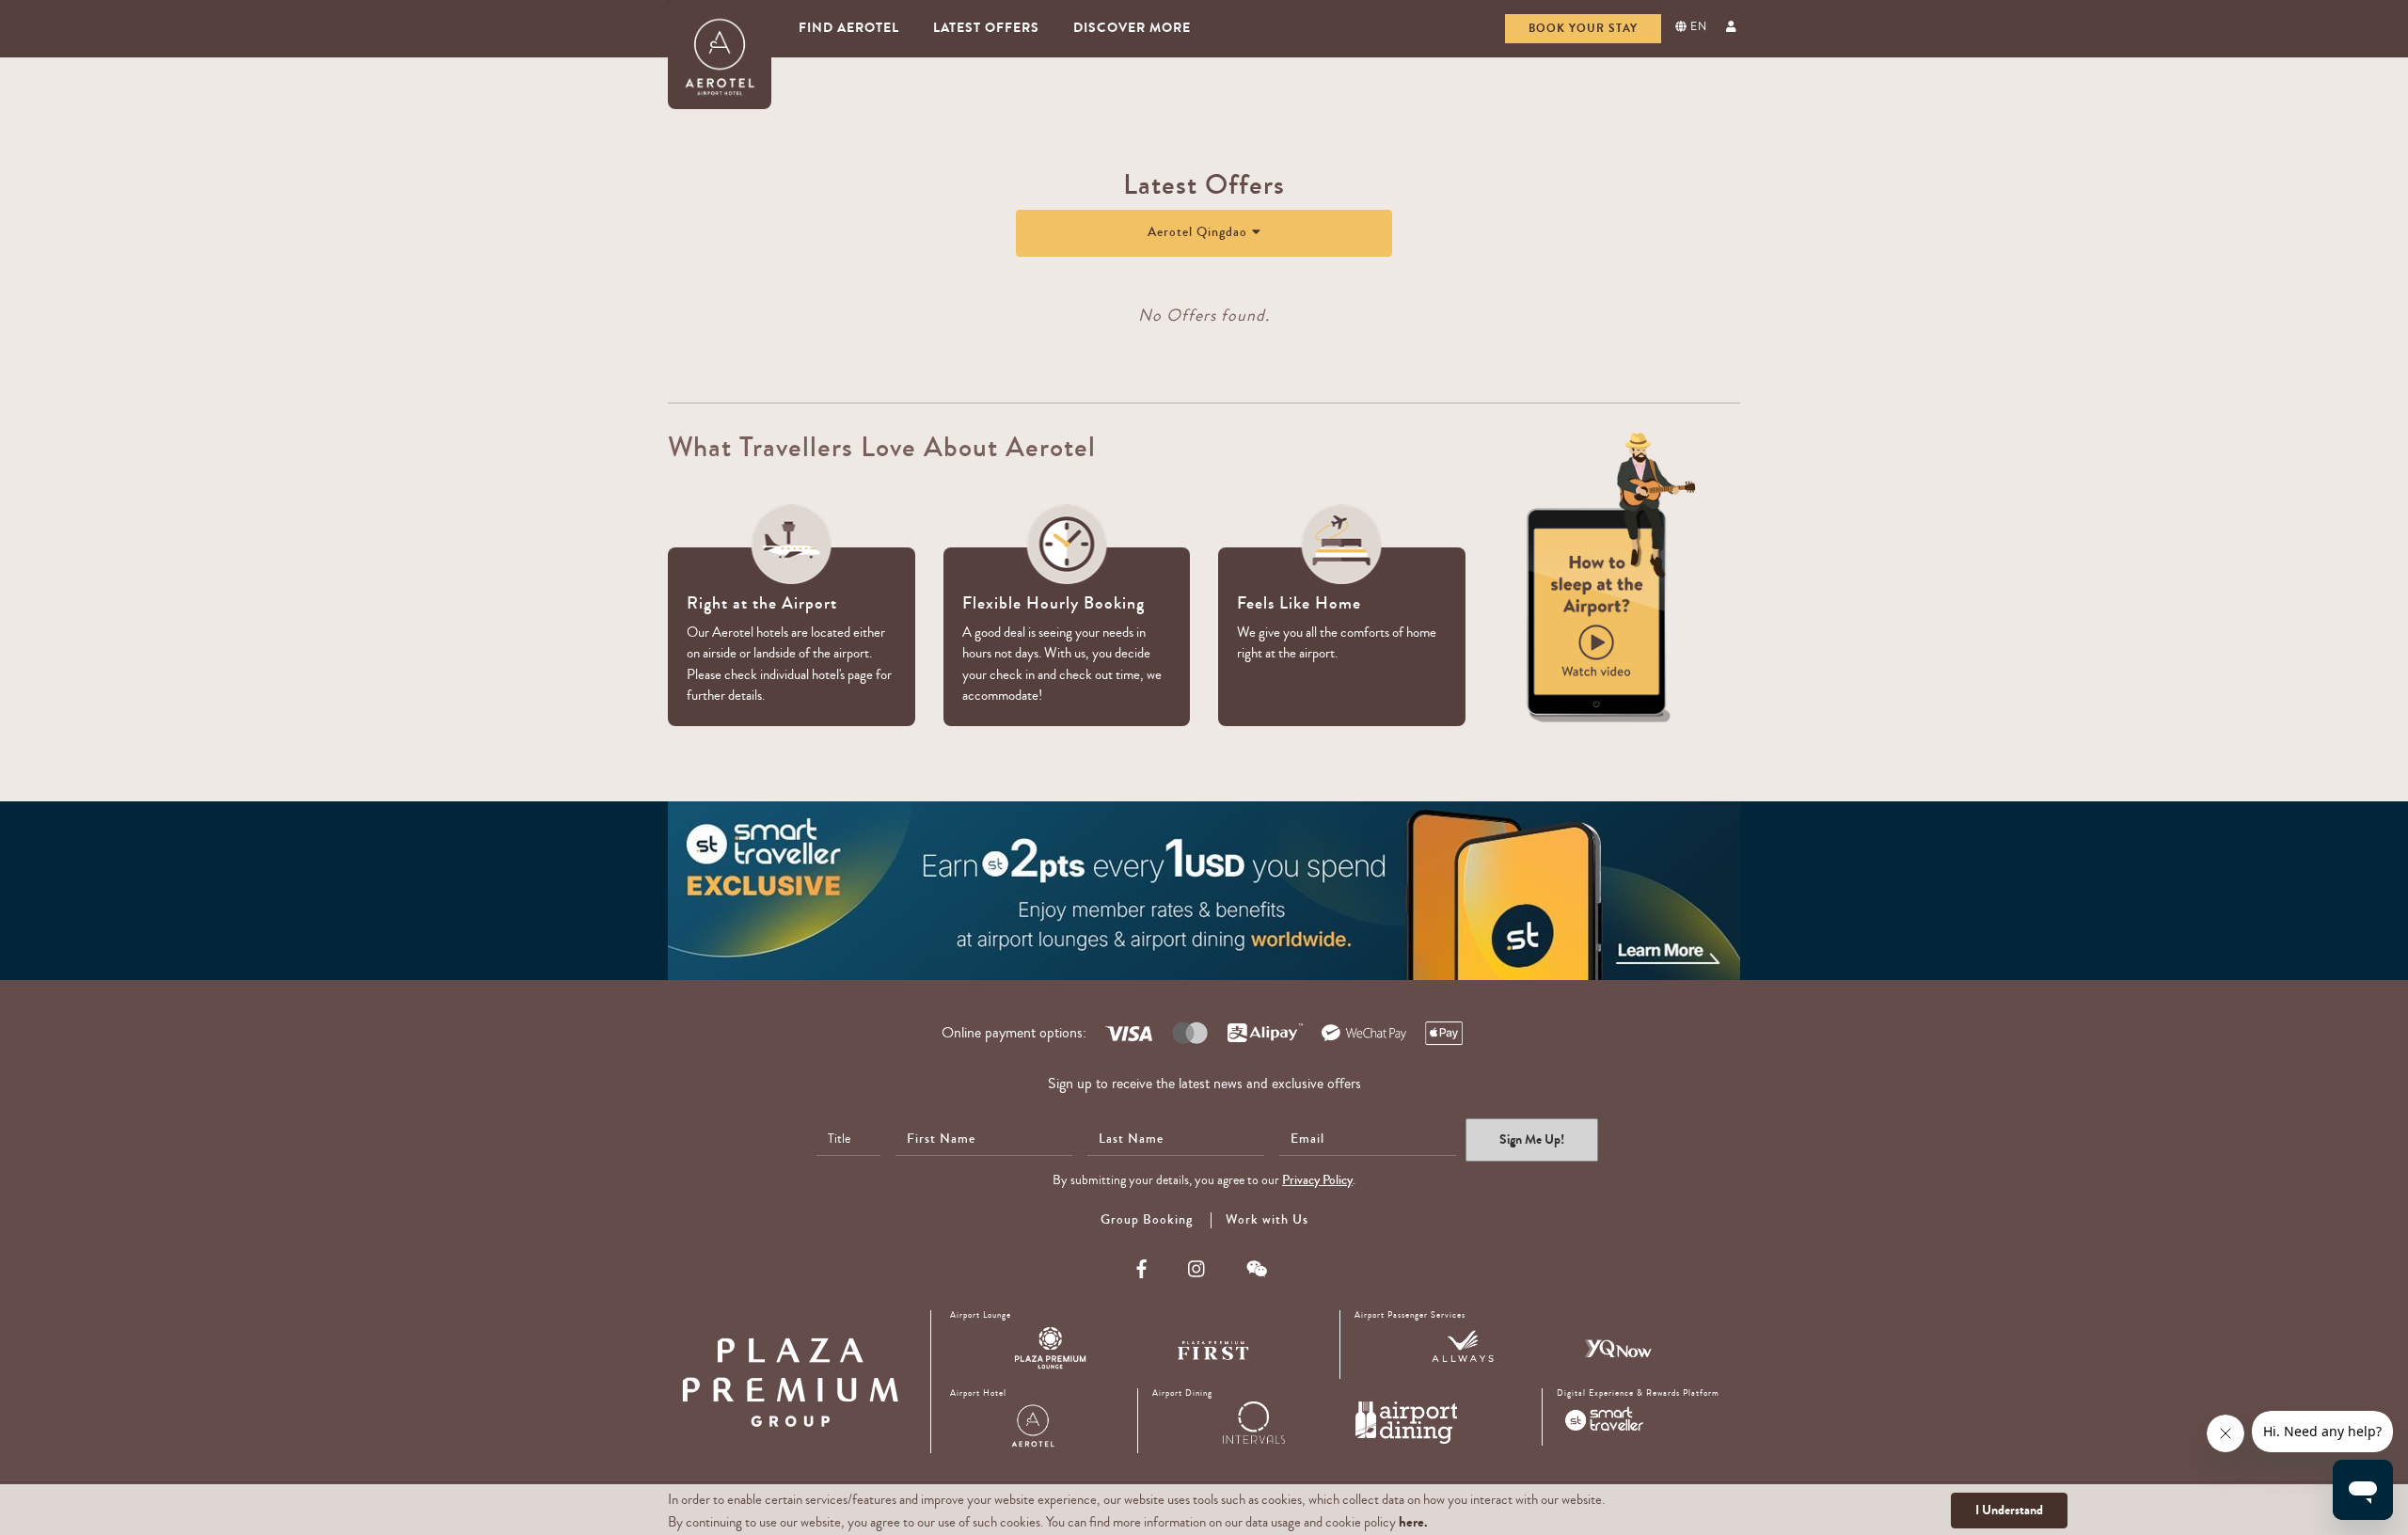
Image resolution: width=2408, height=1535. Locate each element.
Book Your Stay (1583, 28)
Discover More (1132, 28)
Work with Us (1267, 1220)
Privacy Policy (1317, 1180)
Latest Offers (986, 28)
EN (1697, 27)
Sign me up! (1532, 1139)
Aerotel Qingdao (1197, 232)
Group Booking (1147, 1220)
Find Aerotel (849, 28)
